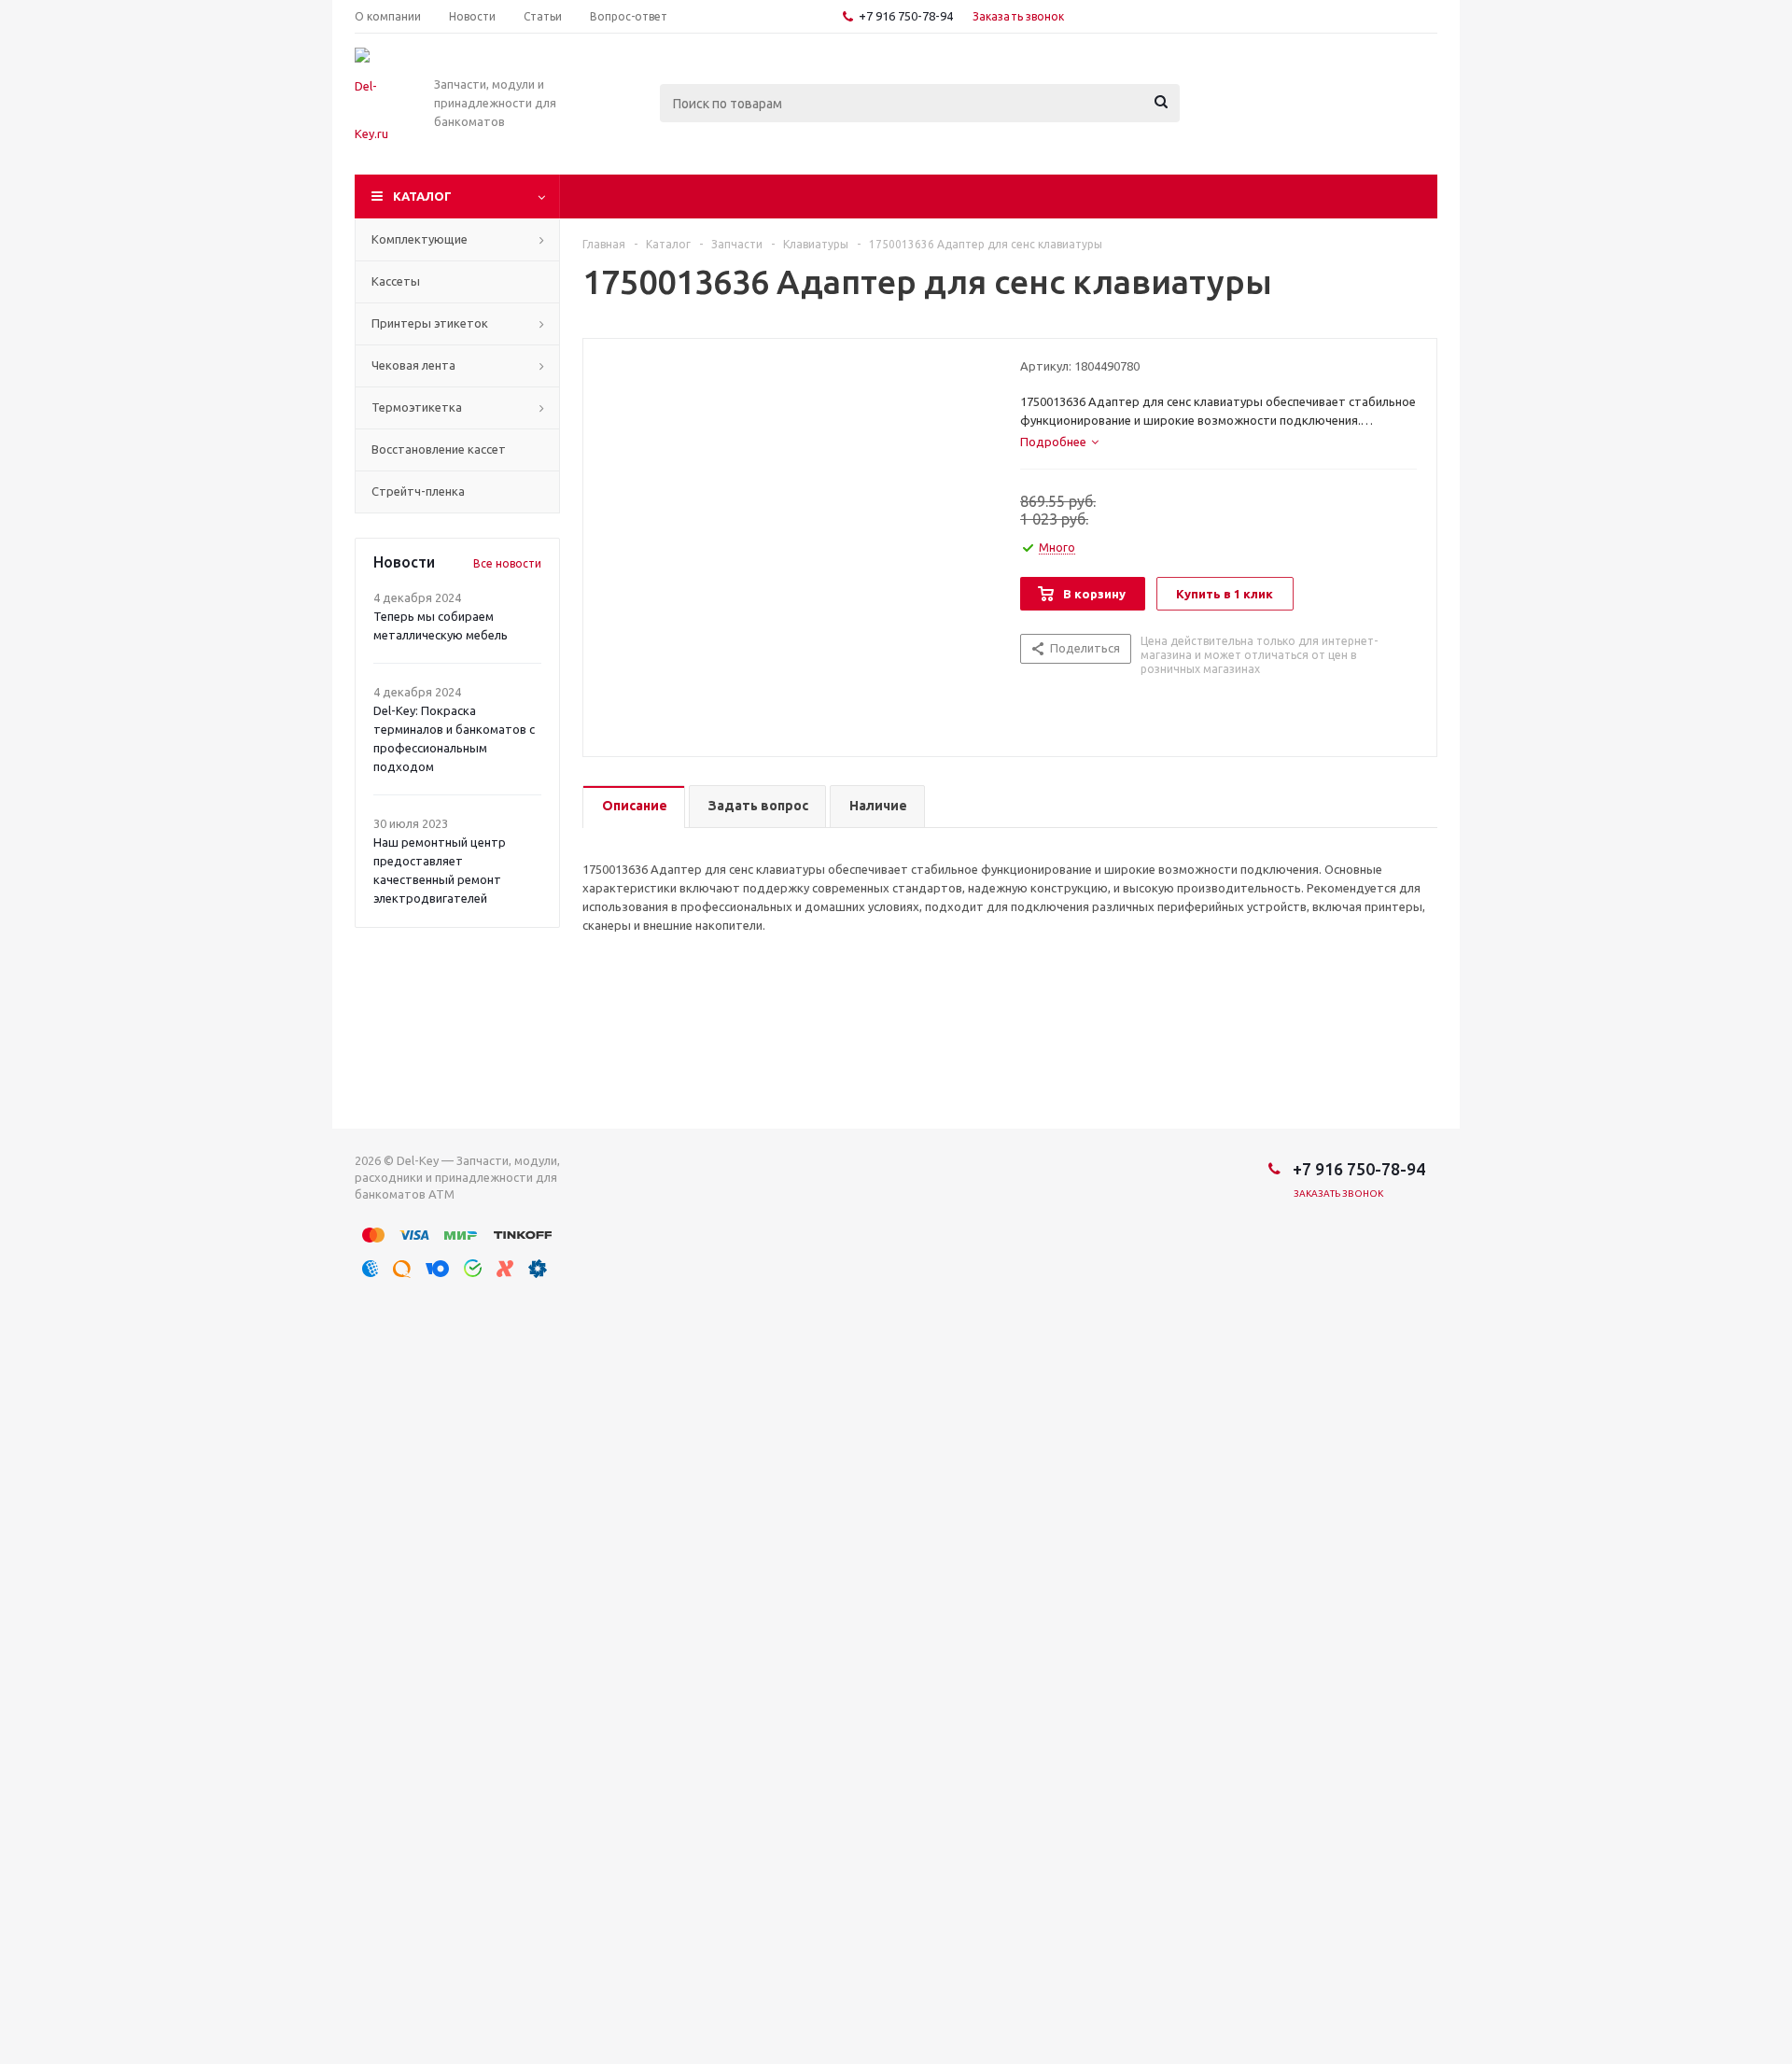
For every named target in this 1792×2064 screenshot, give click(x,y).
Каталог (422, 196)
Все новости (507, 563)
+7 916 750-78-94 (906, 16)
